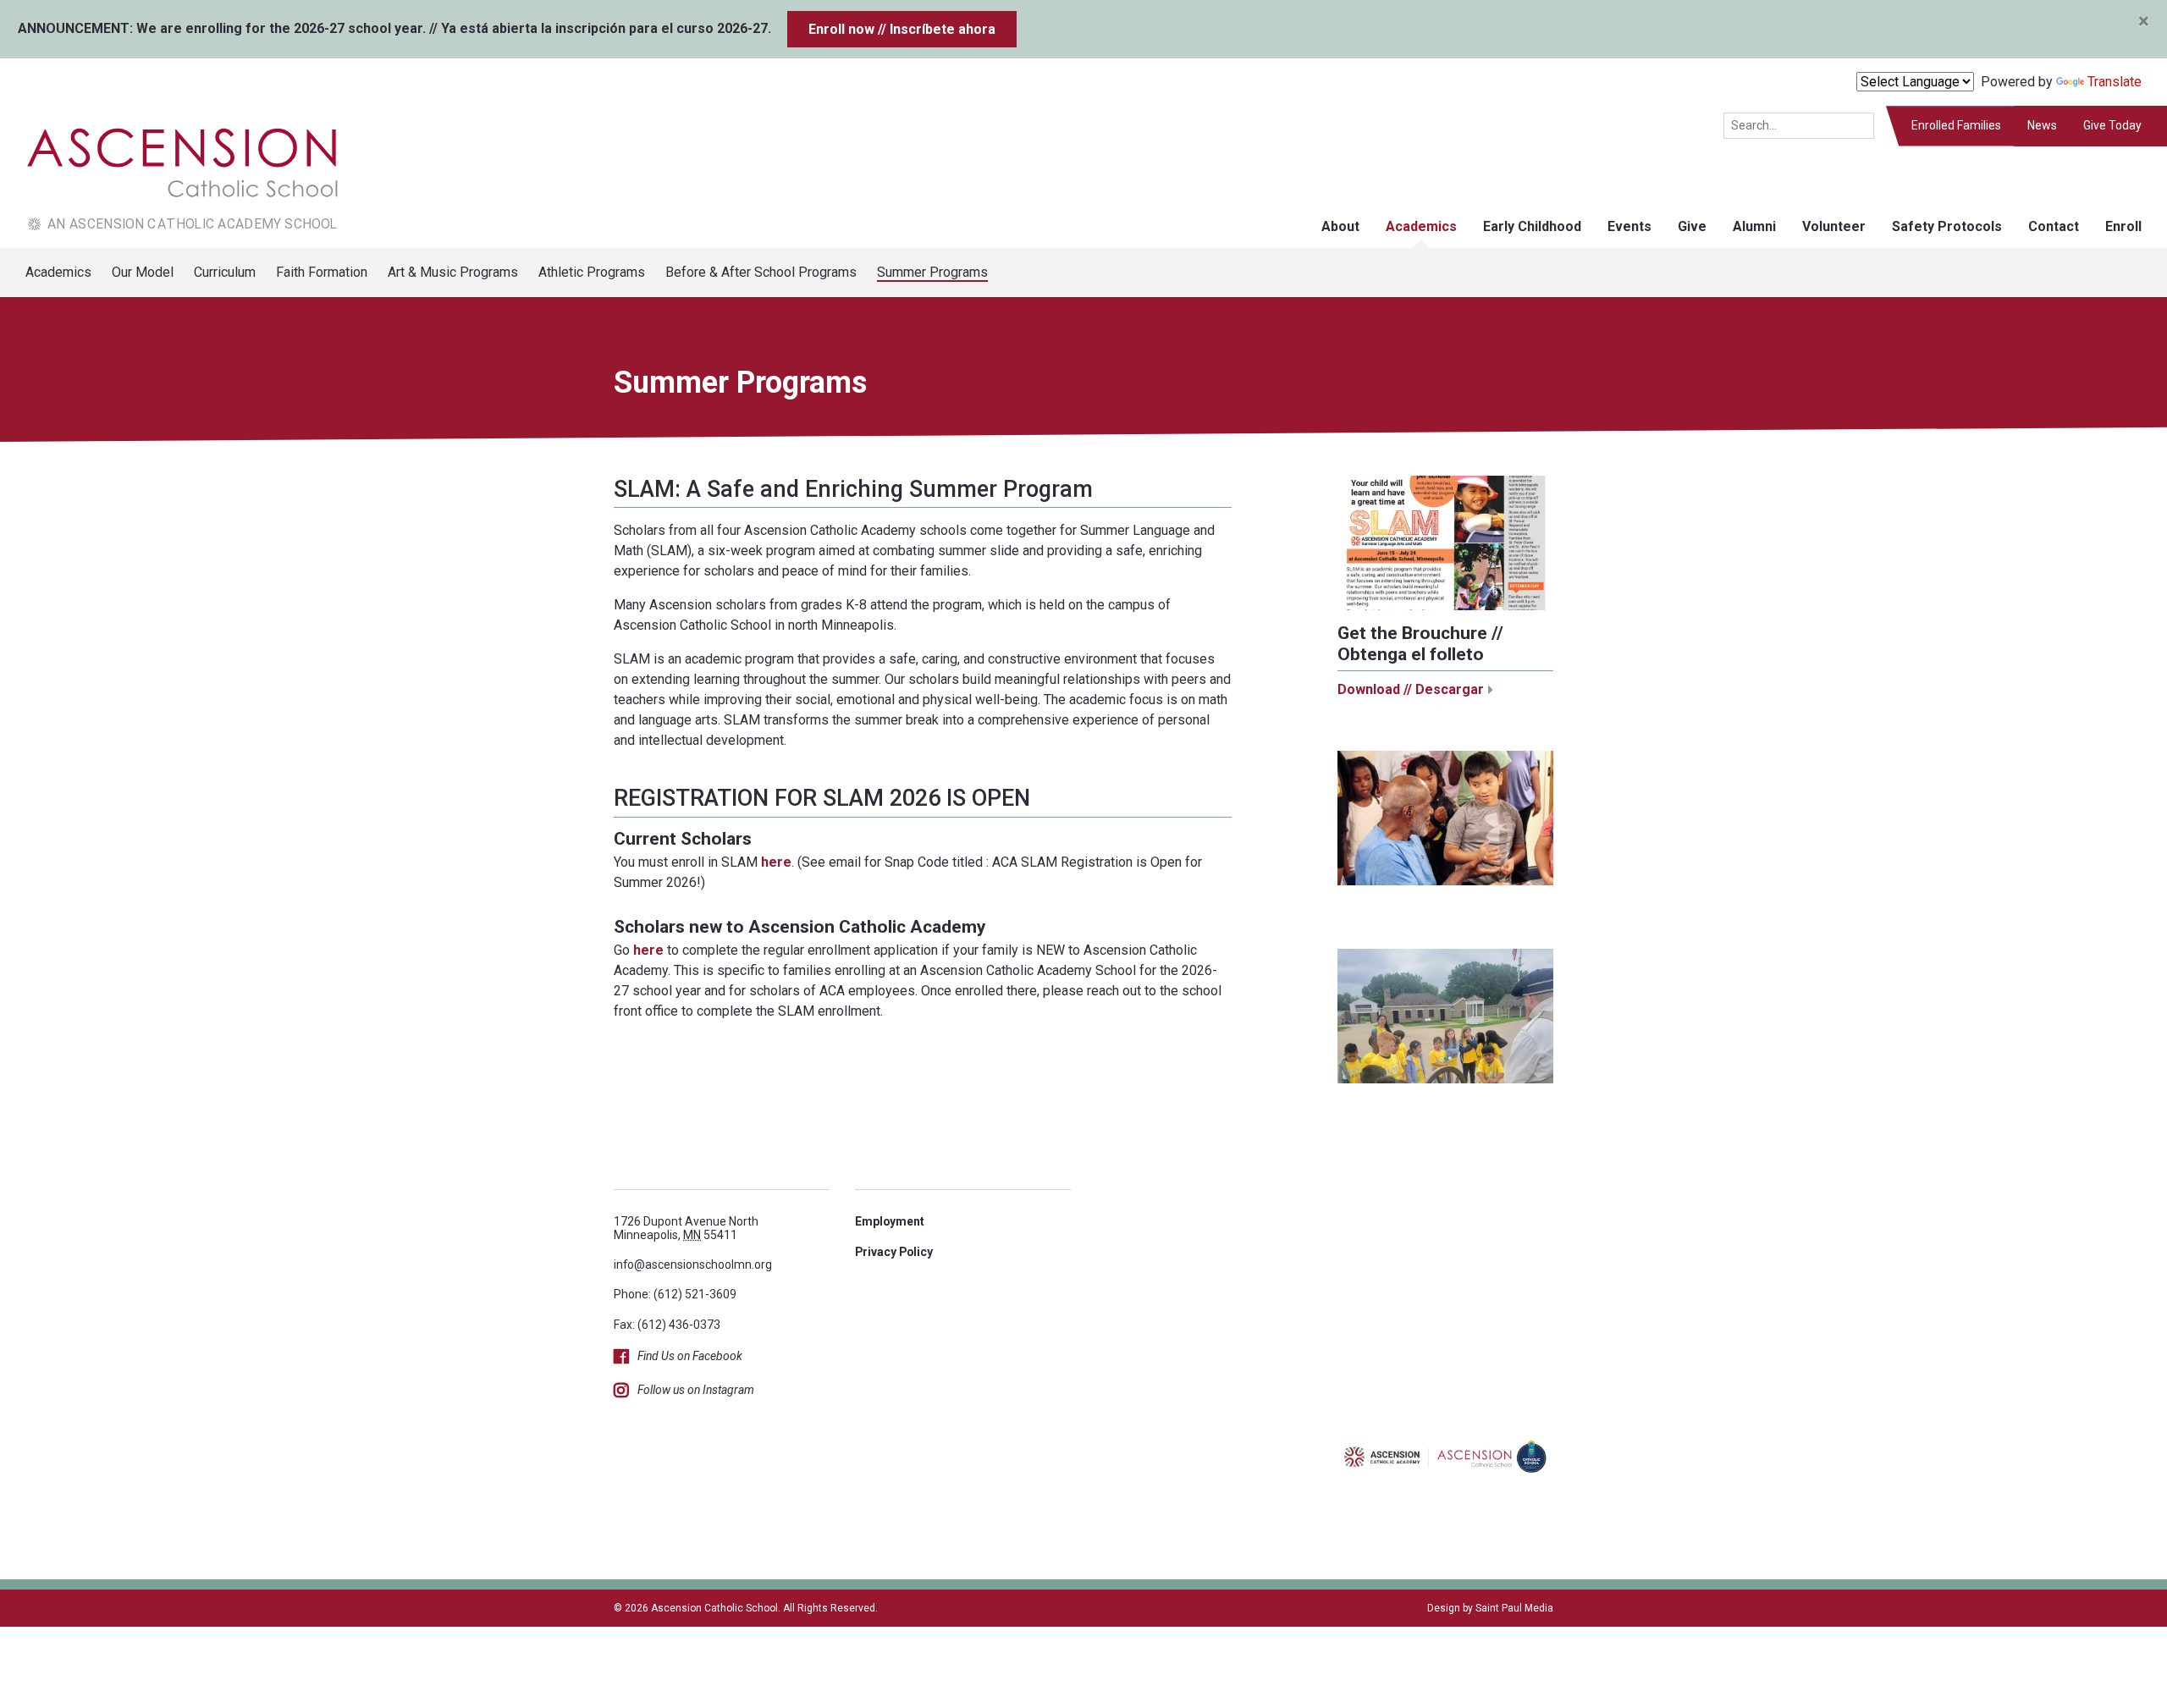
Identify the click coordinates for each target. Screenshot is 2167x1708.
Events (1629, 226)
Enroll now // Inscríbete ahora (902, 29)
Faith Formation (322, 272)
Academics (1421, 226)
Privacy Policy (894, 1252)
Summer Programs (932, 272)
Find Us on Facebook (690, 1356)
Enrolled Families (1956, 125)
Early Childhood (1532, 226)
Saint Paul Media (1514, 1608)
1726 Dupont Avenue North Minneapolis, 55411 (686, 1228)
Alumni (1754, 226)
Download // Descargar (1411, 689)
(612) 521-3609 (695, 1294)
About (1340, 226)
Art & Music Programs (453, 272)
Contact (2054, 226)
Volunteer (1834, 226)
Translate (2115, 82)
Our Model (143, 272)
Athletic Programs (592, 272)
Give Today (2112, 125)
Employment (890, 1221)
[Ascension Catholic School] (170, 176)
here (776, 862)
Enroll (2123, 226)
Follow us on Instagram (696, 1390)
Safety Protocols (1947, 226)
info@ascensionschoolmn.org (693, 1264)
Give (1692, 226)
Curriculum (225, 272)
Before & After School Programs (761, 272)
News (2042, 125)
